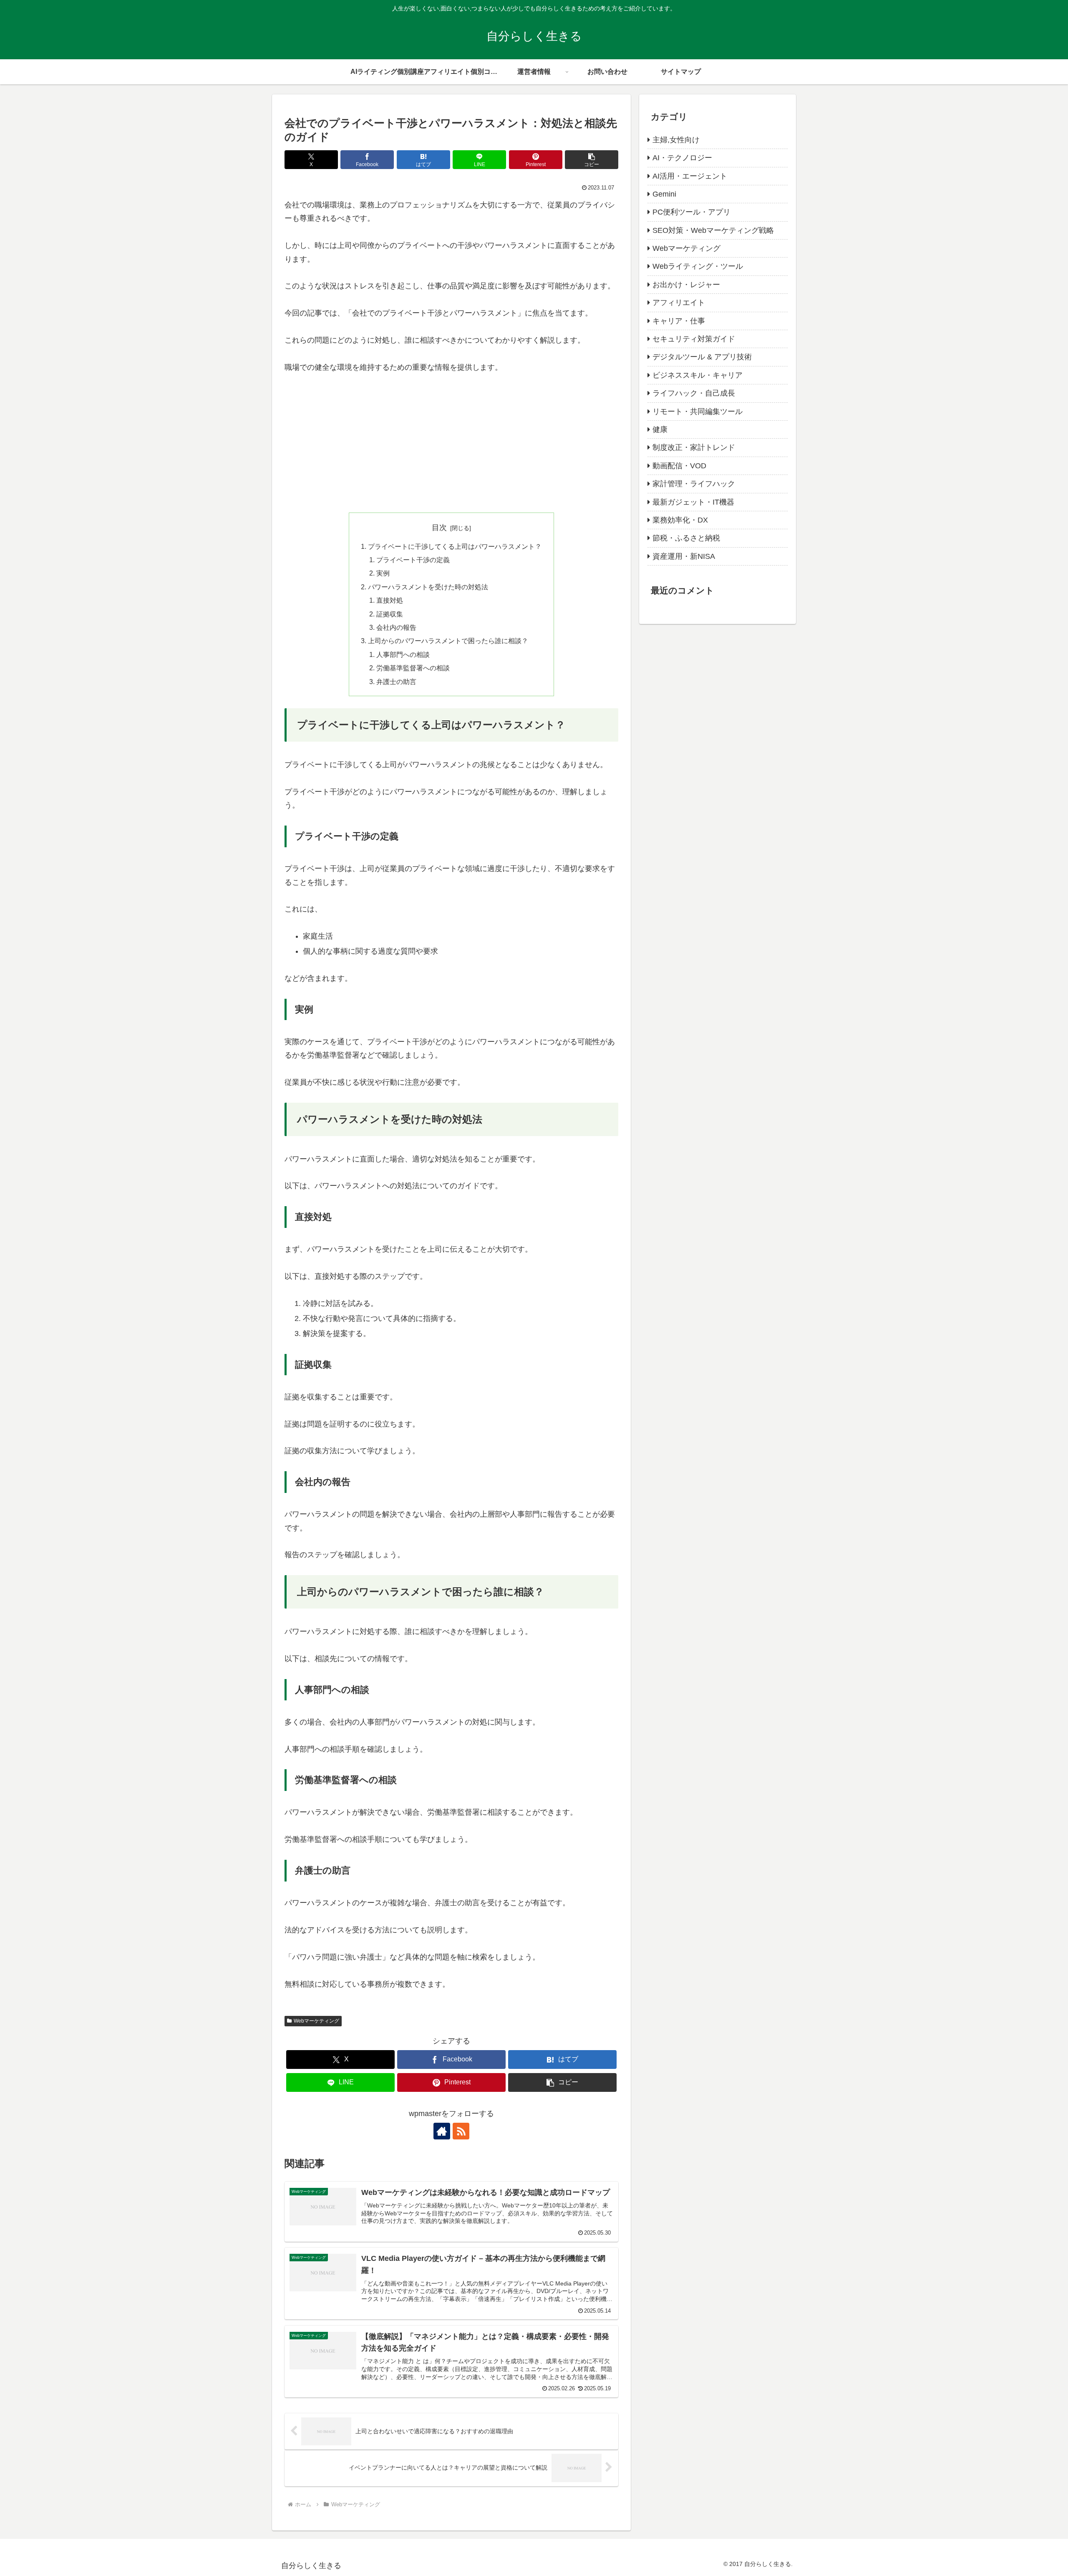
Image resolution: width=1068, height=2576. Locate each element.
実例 (383, 573)
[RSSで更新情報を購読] (461, 2131)
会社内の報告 (396, 627)
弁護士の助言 (396, 682)
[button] (592, 160)
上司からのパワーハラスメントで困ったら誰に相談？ (448, 641)
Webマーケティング (316, 2021)
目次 (439, 528)
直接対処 (390, 600)
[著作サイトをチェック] (442, 2131)
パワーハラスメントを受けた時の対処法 (428, 587)
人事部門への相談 (403, 654)
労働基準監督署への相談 (413, 668)
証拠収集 (390, 614)
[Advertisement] (451, 446)
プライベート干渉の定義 (413, 560)
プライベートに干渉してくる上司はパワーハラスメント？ (455, 546)
